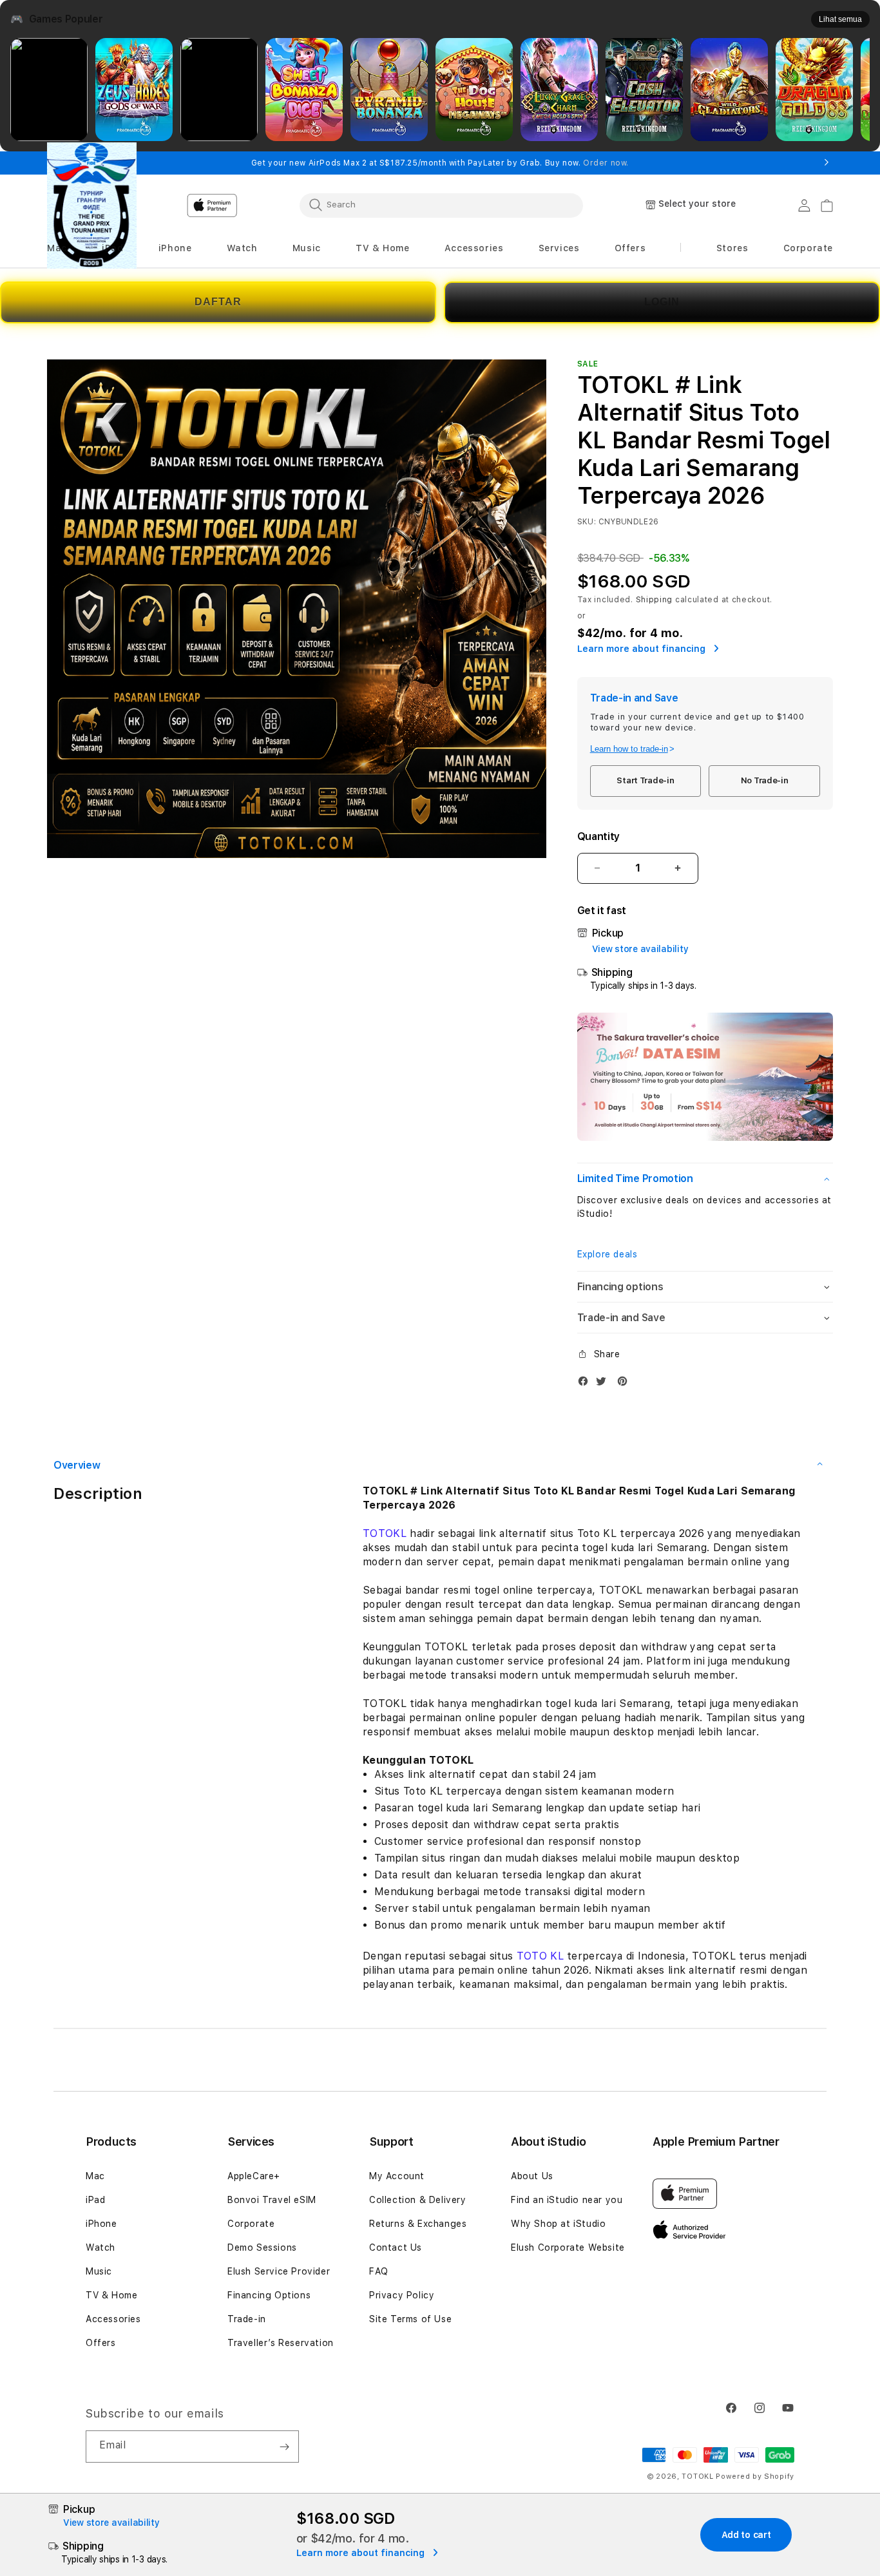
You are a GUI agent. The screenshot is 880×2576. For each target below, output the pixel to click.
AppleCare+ (254, 2176)
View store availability (640, 949)
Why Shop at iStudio (558, 2224)
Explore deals (607, 1254)
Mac (95, 2176)
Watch (100, 2247)
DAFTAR (218, 302)
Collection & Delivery (418, 2200)
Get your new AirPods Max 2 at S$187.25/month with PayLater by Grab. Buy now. (440, 163)
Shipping (655, 600)
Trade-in (247, 2319)
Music (99, 2271)
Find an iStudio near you (567, 2200)
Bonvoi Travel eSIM (272, 2200)
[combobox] (441, 205)
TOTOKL (385, 1533)
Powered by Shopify (755, 2476)
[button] (57, 248)
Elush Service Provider (279, 2271)
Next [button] (827, 163)
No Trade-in (765, 780)
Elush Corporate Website (568, 2247)
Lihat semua (840, 19)
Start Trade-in (645, 780)
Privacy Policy (402, 2295)
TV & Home (111, 2295)
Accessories (113, 2319)
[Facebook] (586, 1384)
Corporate (251, 2224)
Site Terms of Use (410, 2319)
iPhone (101, 2224)
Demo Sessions (262, 2247)
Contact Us (396, 2247)
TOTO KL (540, 1956)
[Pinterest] (626, 1384)
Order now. (606, 163)
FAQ (379, 2271)
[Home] (92, 205)
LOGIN (662, 302)
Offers (101, 2343)
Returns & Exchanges (418, 2224)
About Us (532, 2176)
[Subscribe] (284, 2447)
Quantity (598, 836)
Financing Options (269, 2295)
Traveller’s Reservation (281, 2343)
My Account (397, 2176)
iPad (95, 2200)
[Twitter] (604, 1384)
